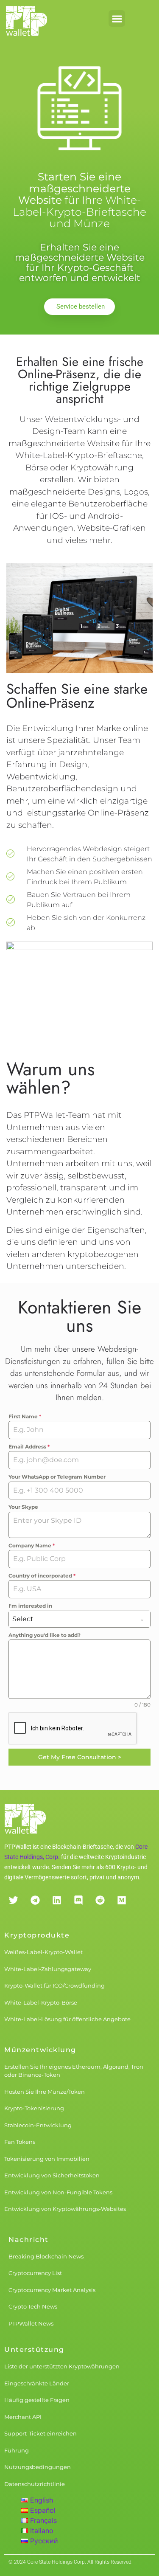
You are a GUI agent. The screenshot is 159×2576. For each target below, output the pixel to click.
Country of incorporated (42, 1576)
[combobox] (79, 1619)
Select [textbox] (23, 1619)
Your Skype (23, 1507)
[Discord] (78, 1900)
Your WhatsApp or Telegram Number (57, 1477)
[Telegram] (35, 1900)
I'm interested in (30, 1606)
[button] (117, 18)
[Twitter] (13, 1900)
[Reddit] (100, 1900)
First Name (25, 1416)
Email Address (29, 1447)
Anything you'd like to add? (45, 1635)
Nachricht (29, 2240)
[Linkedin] (57, 1900)
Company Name (32, 1545)
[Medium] (121, 1900)
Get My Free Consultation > (80, 1757)
